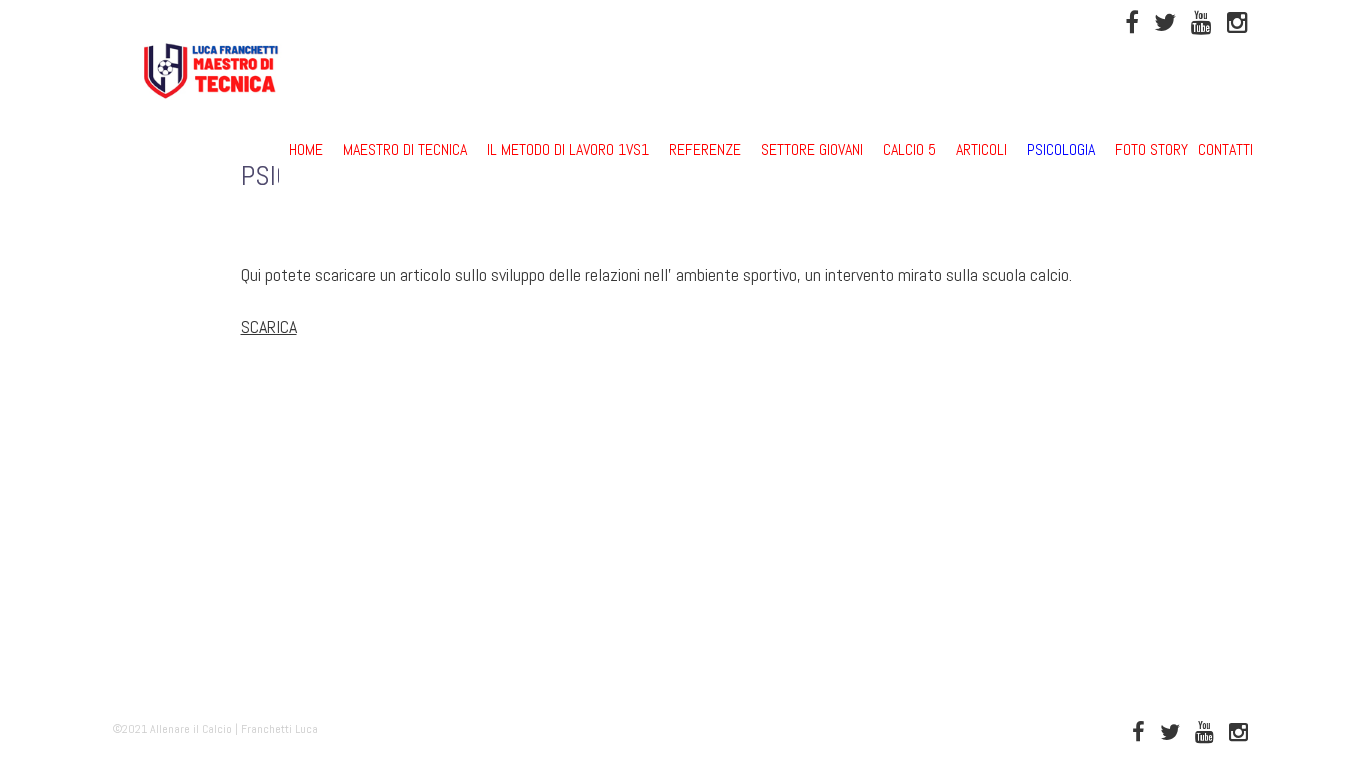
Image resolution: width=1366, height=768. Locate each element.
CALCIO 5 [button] (909, 149)
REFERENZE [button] (705, 149)
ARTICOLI (981, 149)
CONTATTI (1225, 149)
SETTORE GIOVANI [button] (812, 149)
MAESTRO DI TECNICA (405, 149)
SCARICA (269, 326)
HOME (306, 149)
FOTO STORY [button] (1151, 149)
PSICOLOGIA (1061, 149)
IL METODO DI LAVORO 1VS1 (568, 149)
